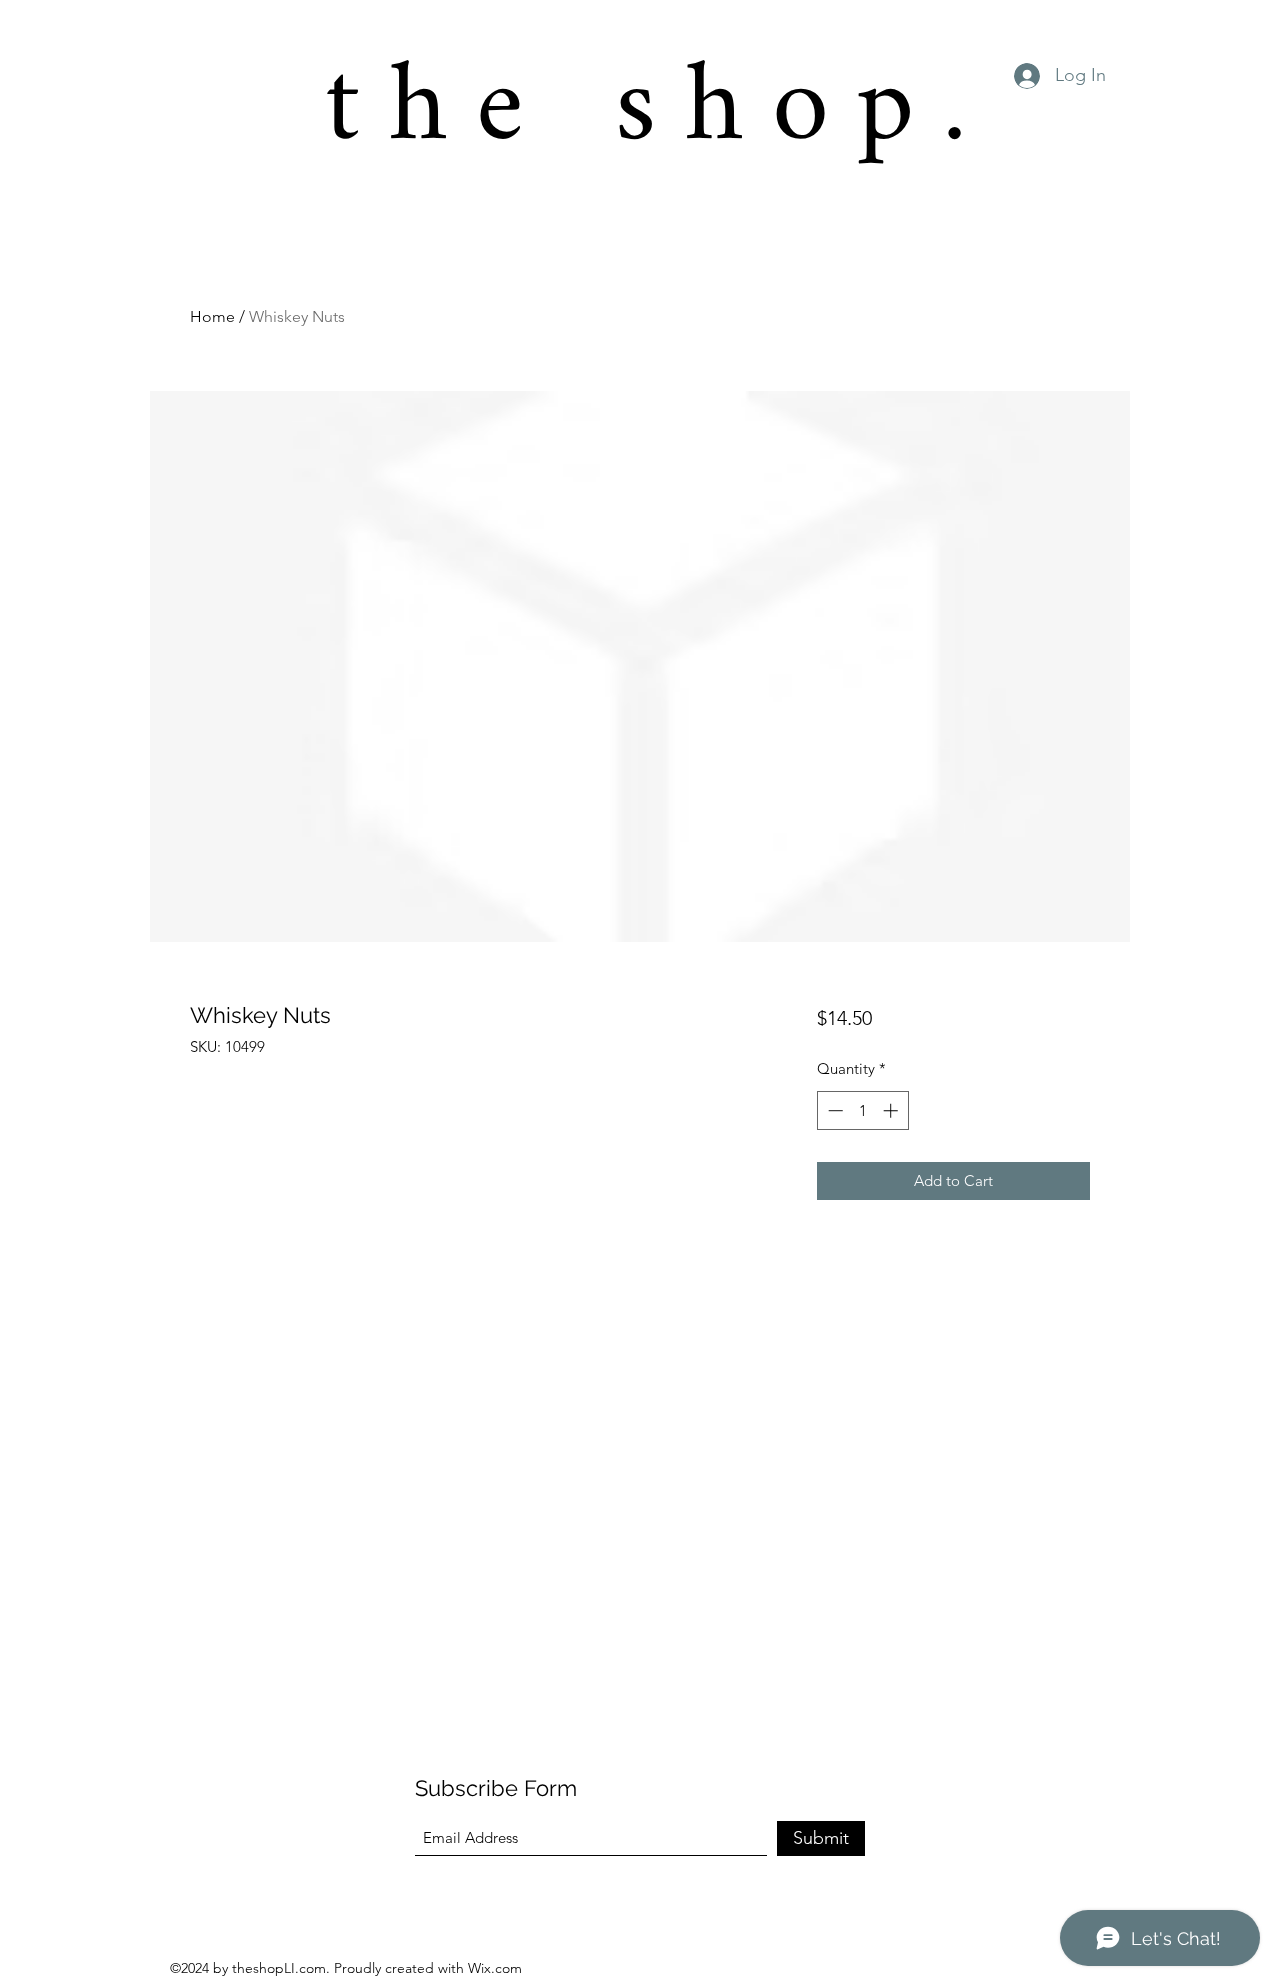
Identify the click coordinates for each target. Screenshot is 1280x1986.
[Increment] (892, 1110)
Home (212, 316)
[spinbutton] (862, 1110)
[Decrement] (833, 1110)
